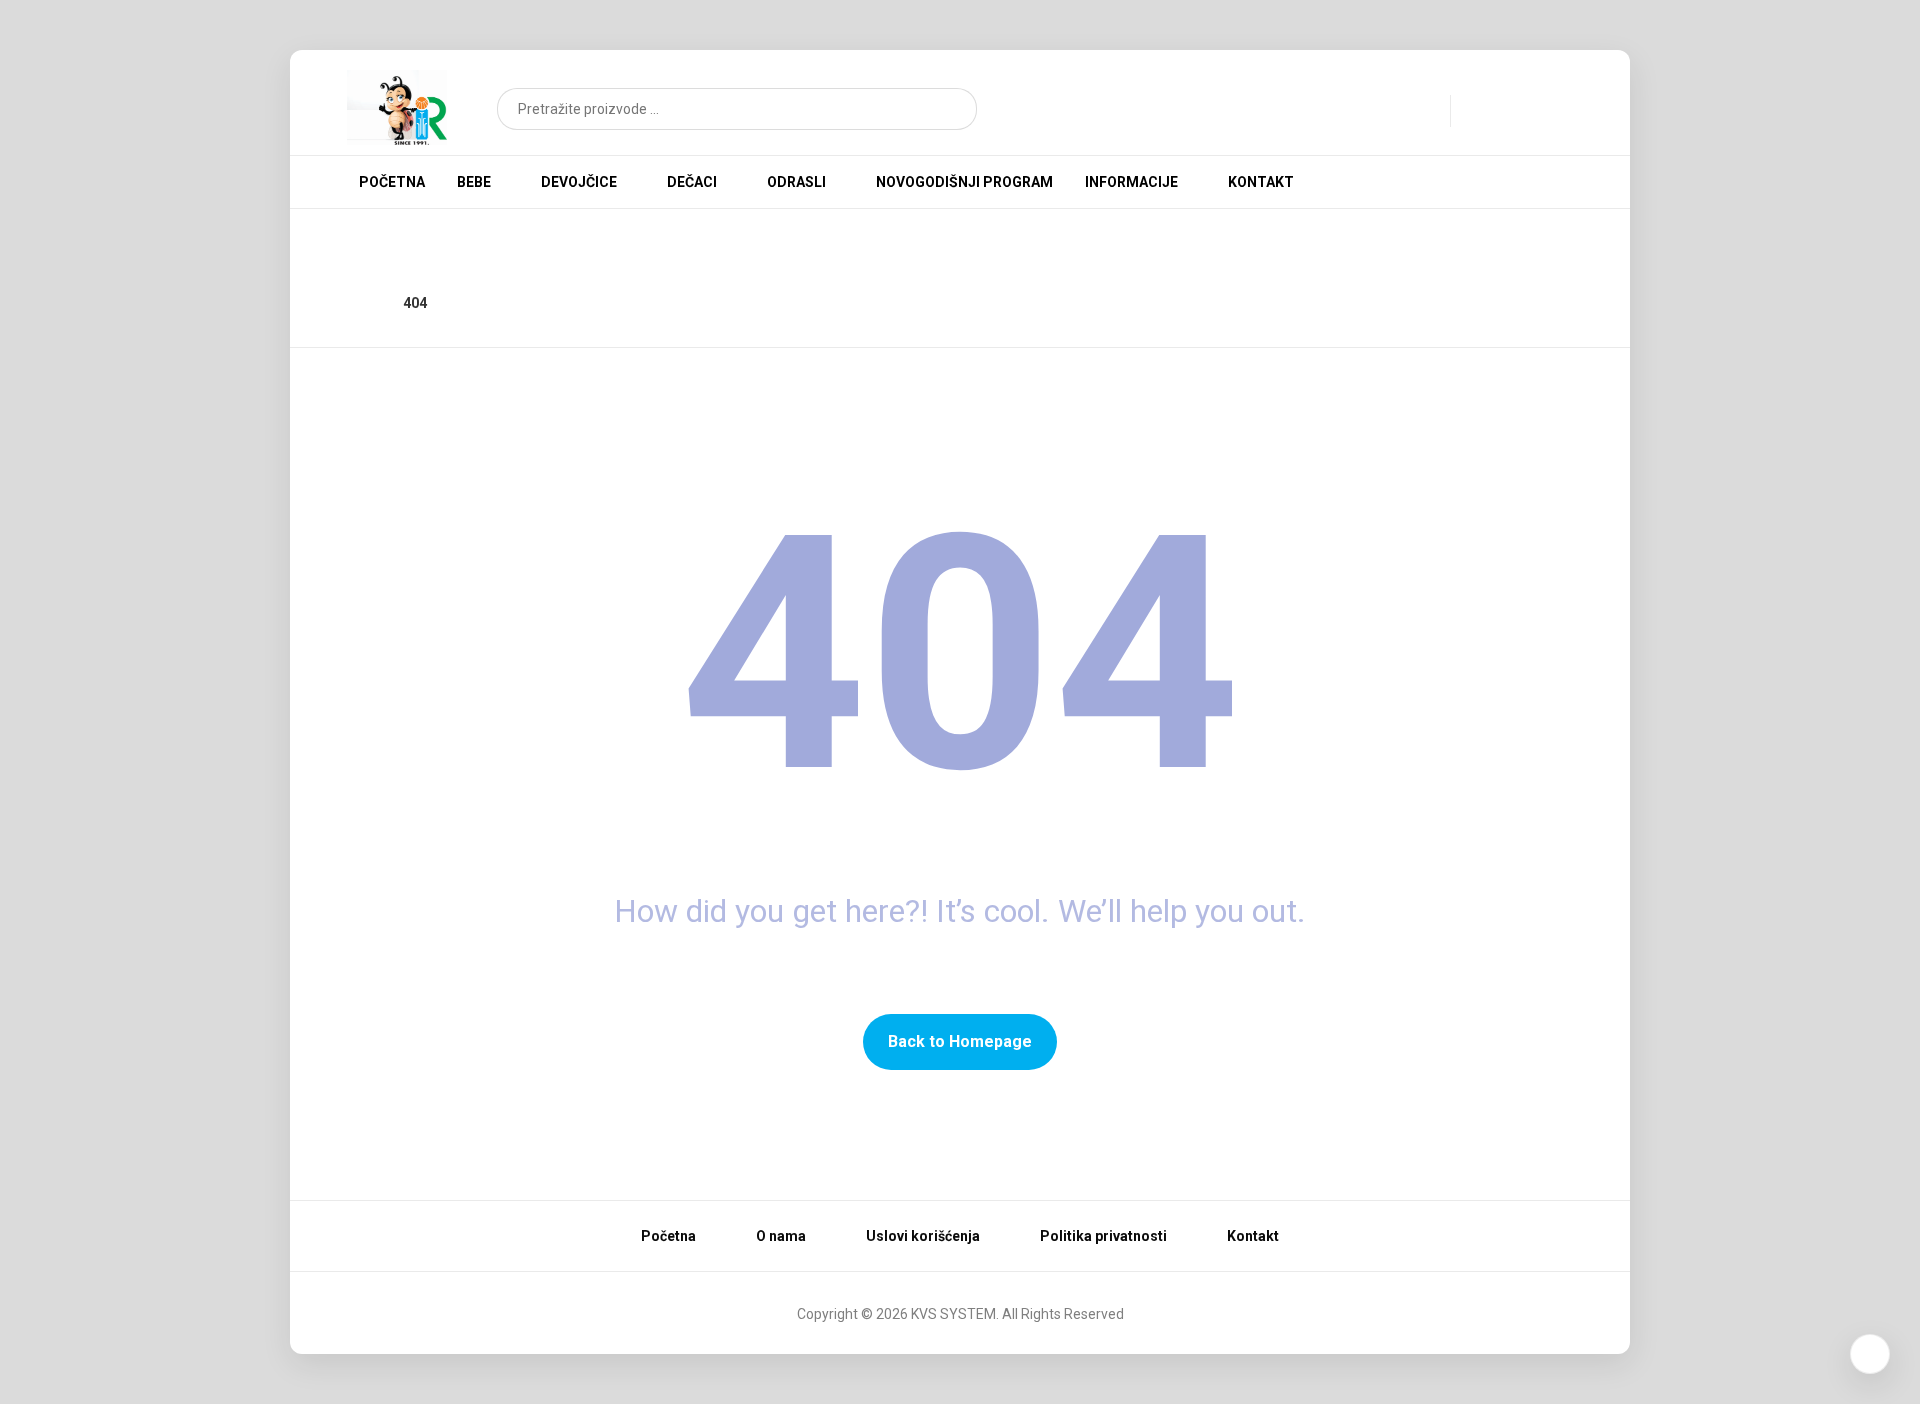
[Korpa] (1540, 107)
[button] (1468, 180)
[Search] (949, 109)
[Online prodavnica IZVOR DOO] (397, 107)
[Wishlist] (1494, 109)
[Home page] (362, 303)
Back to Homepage (960, 1041)
